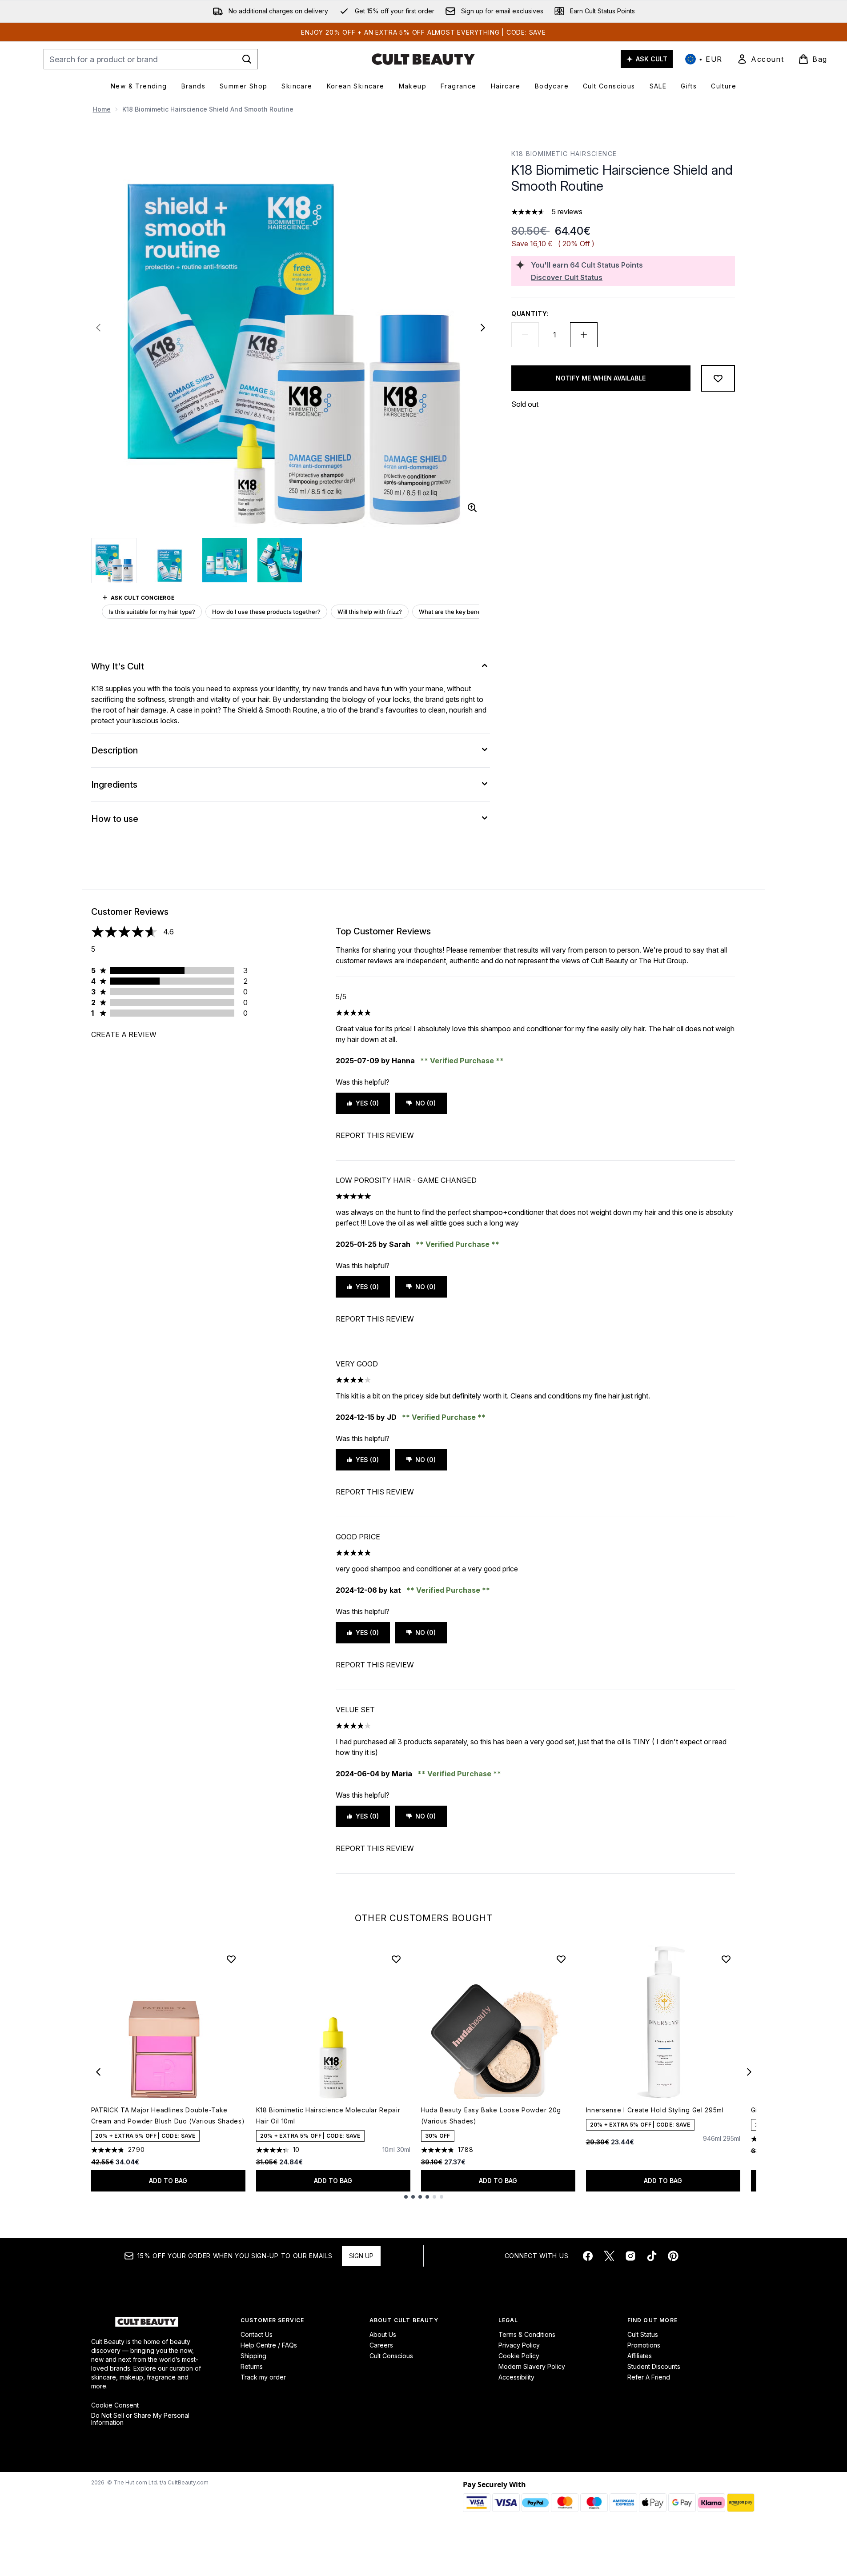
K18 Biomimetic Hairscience (564, 154)
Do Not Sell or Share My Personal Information (140, 2419)
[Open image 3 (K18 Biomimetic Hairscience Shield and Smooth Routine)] (225, 560)
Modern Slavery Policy (532, 2366)
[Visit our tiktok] (652, 2256)
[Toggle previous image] (98, 328)
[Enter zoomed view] (472, 508)
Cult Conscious (391, 2356)
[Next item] (749, 2072)
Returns (252, 2366)
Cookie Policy (519, 2356)
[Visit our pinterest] (673, 2256)
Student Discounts (654, 2366)
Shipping (253, 2356)
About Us (383, 2334)
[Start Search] (247, 59)
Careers (381, 2345)
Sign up (361, 2256)
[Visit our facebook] (588, 2256)
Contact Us (257, 2334)
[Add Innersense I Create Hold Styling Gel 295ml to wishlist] (726, 1959)
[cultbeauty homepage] (423, 59)
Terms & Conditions (527, 2334)
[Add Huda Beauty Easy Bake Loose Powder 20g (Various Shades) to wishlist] (561, 1959)
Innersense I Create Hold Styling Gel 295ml (655, 2110)
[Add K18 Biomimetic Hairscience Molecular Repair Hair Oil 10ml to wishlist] (396, 1959)
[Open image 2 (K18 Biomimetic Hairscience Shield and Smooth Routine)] (169, 560)
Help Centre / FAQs (269, 2345)
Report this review (375, 1135)
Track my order (263, 2377)
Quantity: (530, 314)
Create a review (124, 1034)
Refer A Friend (649, 2377)
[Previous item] (98, 2072)
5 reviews (567, 212)
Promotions (644, 2345)
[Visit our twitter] (609, 2256)
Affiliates (640, 2356)
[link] (760, 59)
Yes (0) (367, 1103)
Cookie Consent (115, 2405)
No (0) (426, 1103)
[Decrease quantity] (525, 335)
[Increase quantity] (584, 335)
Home (102, 109)
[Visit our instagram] (630, 2256)
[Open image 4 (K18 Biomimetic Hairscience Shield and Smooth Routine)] (280, 560)
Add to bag (168, 2181)
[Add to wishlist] (718, 378)
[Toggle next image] (483, 328)
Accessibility (516, 2377)
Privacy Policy (519, 2345)
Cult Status (643, 2334)
